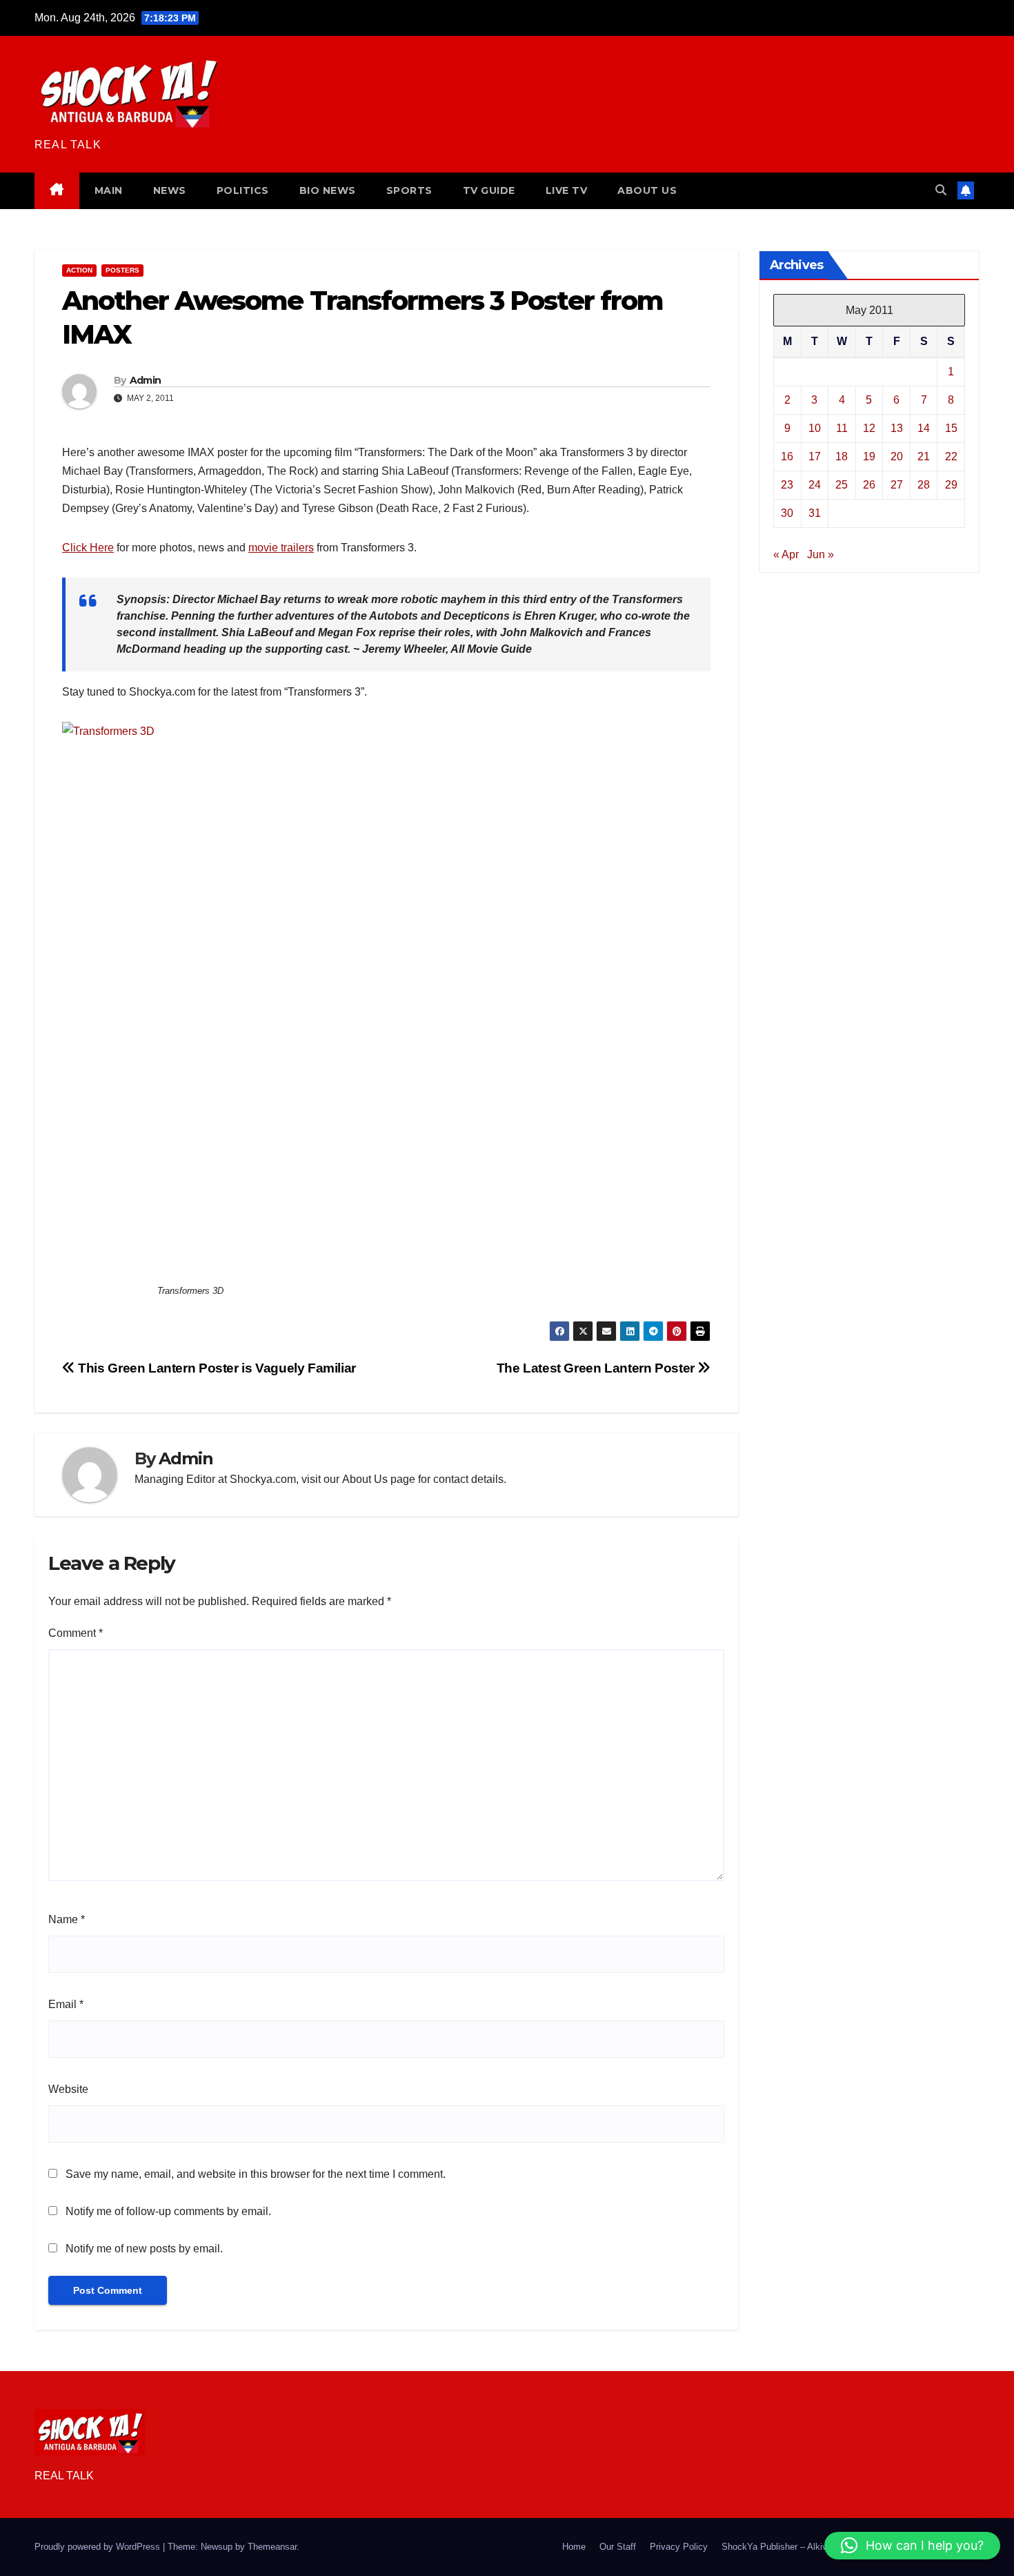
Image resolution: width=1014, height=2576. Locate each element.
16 (787, 456)
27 (897, 484)
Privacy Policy (679, 2547)
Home (574, 2547)
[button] (941, 190)
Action (79, 270)
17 (815, 456)
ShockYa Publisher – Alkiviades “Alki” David (809, 2547)
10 (815, 427)
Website (68, 2089)
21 (924, 456)
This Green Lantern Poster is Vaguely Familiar (216, 1368)
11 (842, 427)
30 (787, 512)
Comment (76, 1633)
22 (951, 456)
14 (924, 427)
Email (66, 2004)
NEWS (170, 190)
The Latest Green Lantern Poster (597, 1368)
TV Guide (489, 190)
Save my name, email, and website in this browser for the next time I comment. (256, 2174)
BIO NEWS (328, 190)
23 (787, 484)
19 (869, 456)
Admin (146, 380)
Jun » (821, 554)
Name (67, 1919)
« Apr (786, 554)
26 (869, 484)
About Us (365, 1479)
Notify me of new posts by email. (144, 2249)
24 (815, 484)
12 (869, 427)
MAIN (109, 190)
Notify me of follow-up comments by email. (168, 2211)
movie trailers (281, 548)
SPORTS (409, 190)
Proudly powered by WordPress (99, 2547)
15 (951, 427)
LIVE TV (567, 190)
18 (842, 456)
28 (924, 484)
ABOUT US (647, 190)
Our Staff (618, 2547)
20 (897, 456)
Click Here (88, 548)
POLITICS (243, 190)
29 (951, 484)
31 (815, 512)
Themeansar (272, 2547)
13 (897, 427)
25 (842, 484)
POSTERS (122, 270)
